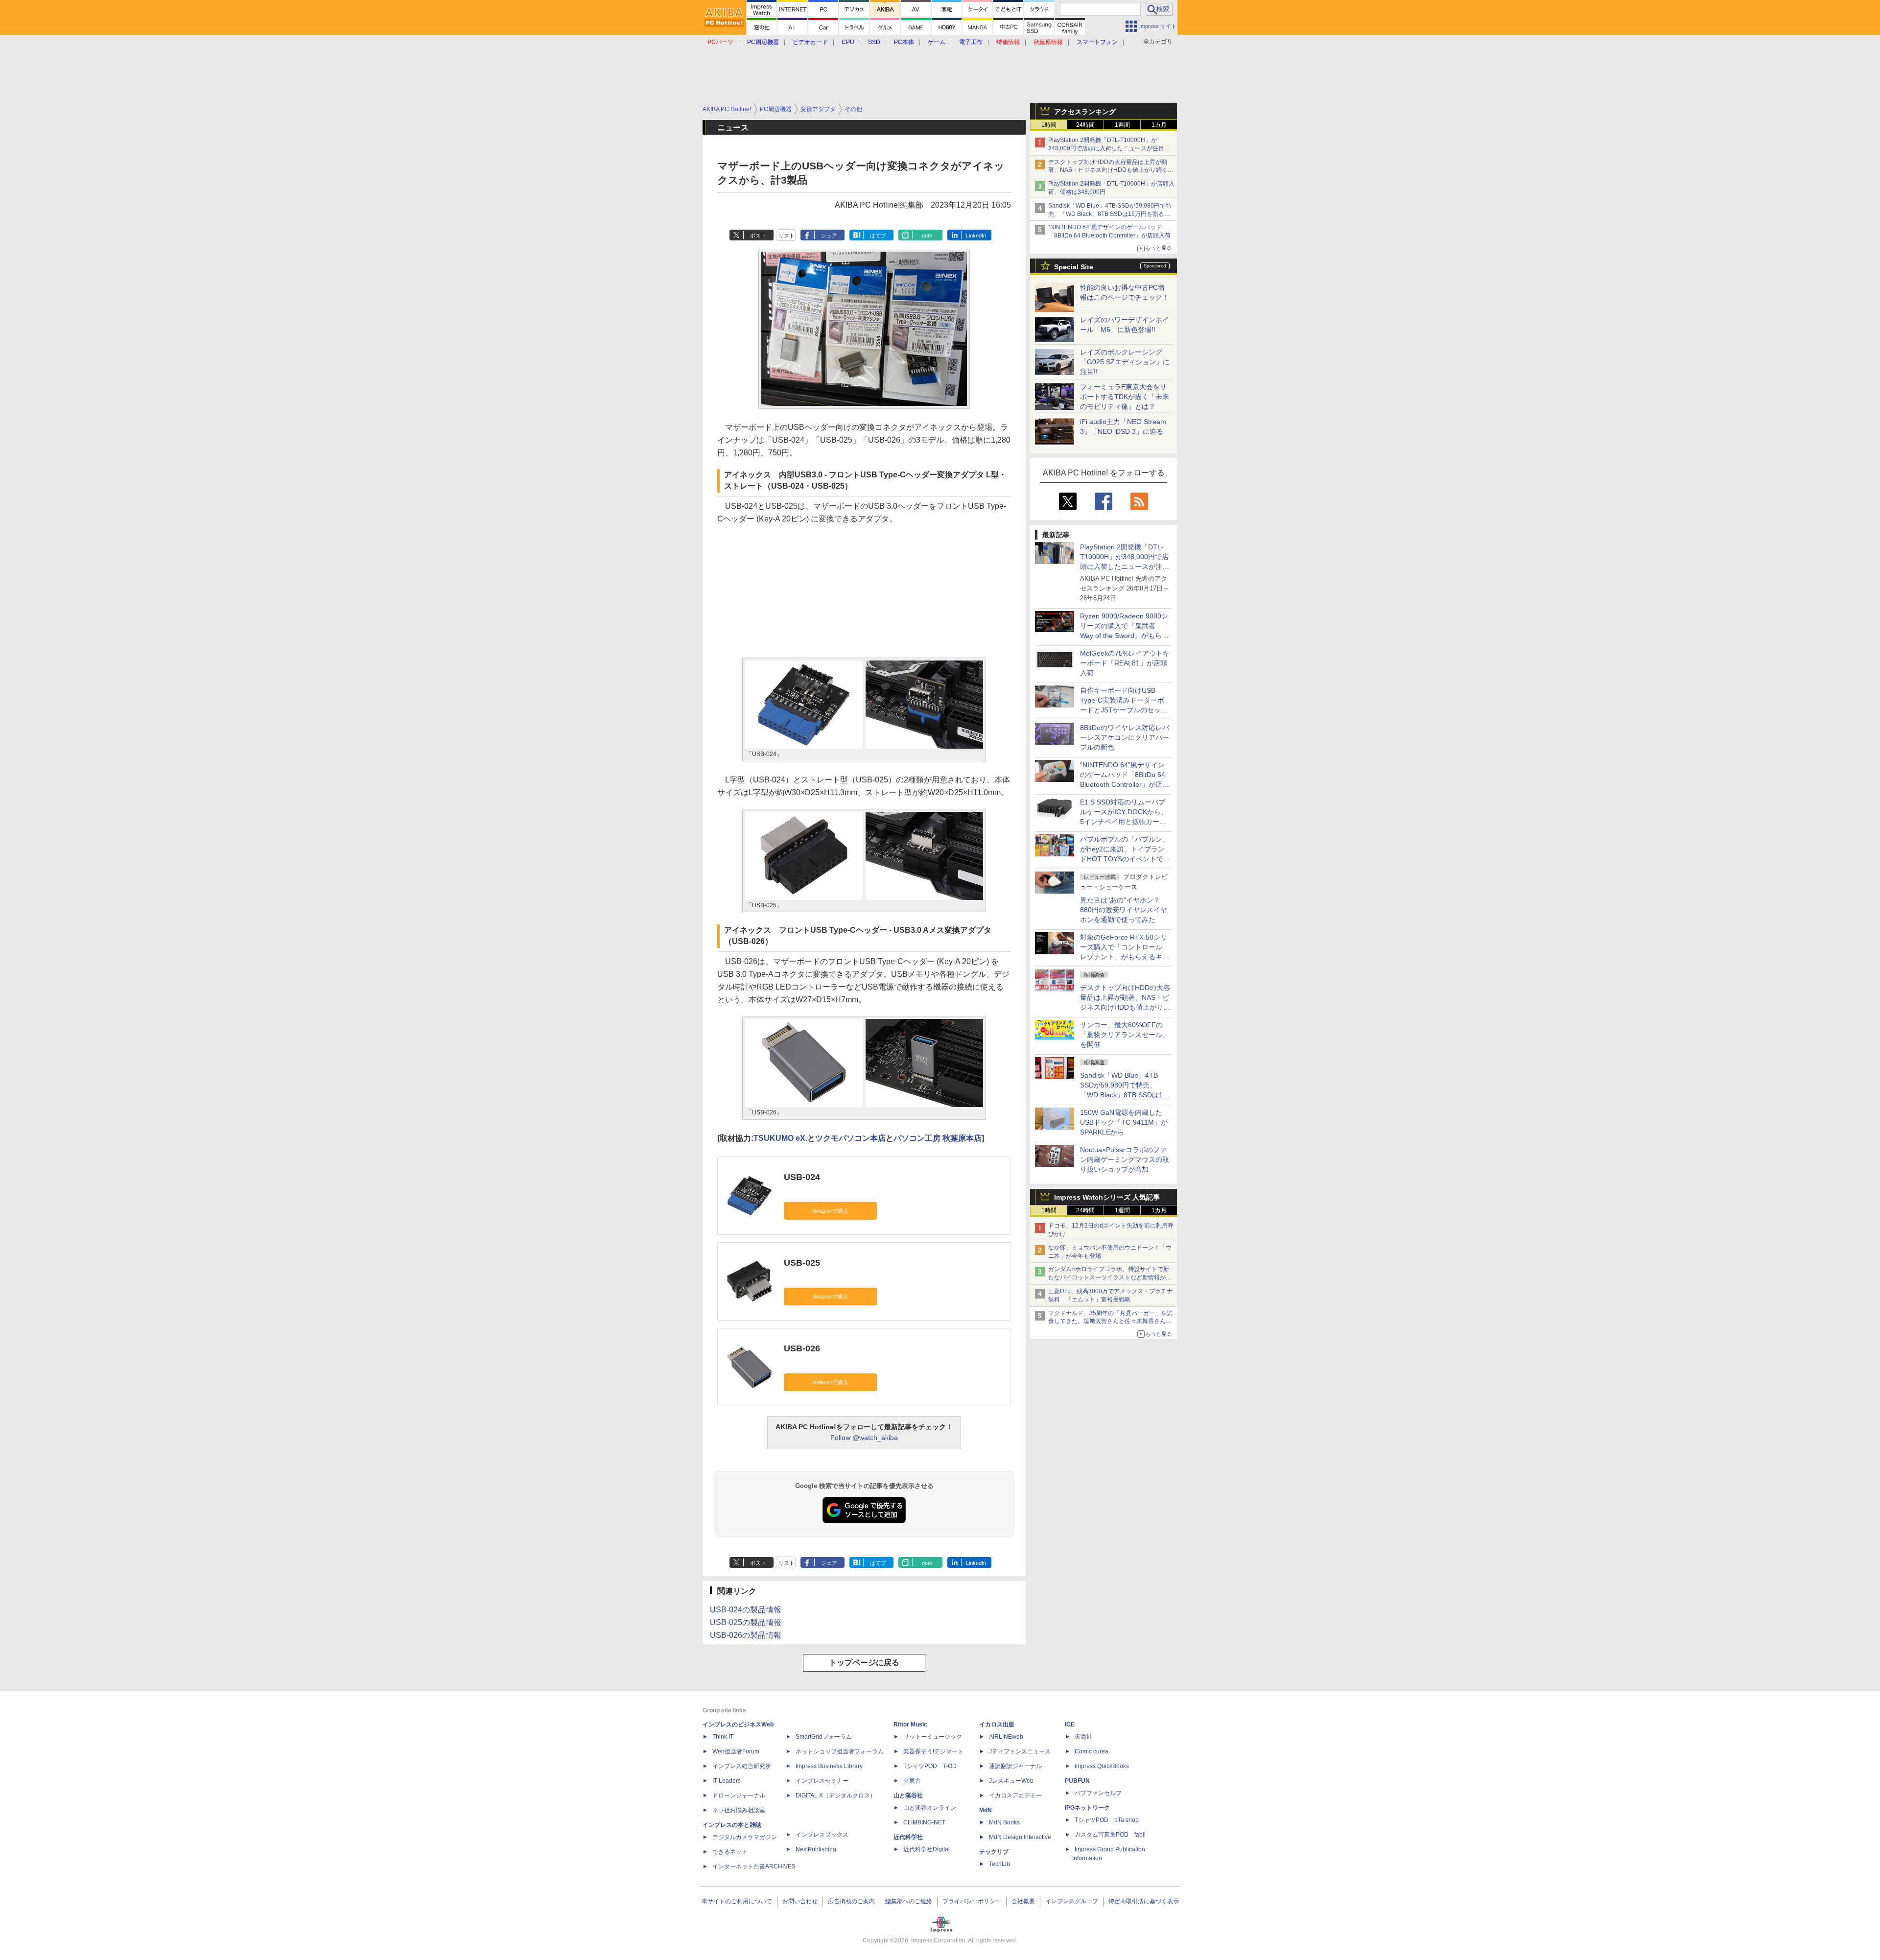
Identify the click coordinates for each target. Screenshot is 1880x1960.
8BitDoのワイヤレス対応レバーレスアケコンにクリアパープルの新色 (1125, 737)
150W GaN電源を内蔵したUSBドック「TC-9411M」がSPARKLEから (1124, 1122)
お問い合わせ (800, 1901)
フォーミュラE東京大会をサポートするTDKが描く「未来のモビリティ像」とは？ (1125, 397)
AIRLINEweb (1006, 1737)
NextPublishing (816, 1849)
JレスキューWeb (1011, 1781)
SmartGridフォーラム (824, 1737)
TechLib (999, 1864)
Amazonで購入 (831, 1211)
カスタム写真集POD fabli (1110, 1835)
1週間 (1122, 125)
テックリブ (994, 1852)
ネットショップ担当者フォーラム (840, 1751)
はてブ (878, 236)
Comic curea (1092, 1751)
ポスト (758, 236)
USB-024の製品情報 (746, 1610)
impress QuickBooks (1102, 1766)
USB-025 (802, 1263)
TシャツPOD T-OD (930, 1766)
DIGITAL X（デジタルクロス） (836, 1795)
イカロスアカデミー (1015, 1795)
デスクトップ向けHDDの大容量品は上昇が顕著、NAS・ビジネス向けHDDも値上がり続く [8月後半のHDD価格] (1111, 170)
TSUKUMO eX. (780, 1138)
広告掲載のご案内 (851, 1901)
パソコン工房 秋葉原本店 (938, 1138)
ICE (1070, 1724)
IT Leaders (727, 1781)
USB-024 (802, 1177)
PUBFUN (1077, 1781)
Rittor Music (910, 1724)
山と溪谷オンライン (930, 1808)
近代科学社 (908, 1837)
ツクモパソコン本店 (850, 1138)
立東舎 (912, 1781)
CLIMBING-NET (924, 1822)
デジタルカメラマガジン (745, 1837)
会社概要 (1023, 1901)
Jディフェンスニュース (1020, 1751)
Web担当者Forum (736, 1751)
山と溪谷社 (908, 1795)
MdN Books (1004, 1822)
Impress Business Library (829, 1766)
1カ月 (1159, 125)
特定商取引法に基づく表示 (1144, 1901)
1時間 (1049, 125)
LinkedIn (976, 236)
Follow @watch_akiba (864, 1438)
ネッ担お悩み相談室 (739, 1810)
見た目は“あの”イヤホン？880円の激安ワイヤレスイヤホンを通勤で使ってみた (1124, 910)
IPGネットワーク (1087, 1808)
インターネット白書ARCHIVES (754, 1866)
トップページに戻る (864, 1663)
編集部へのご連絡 (909, 1901)
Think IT (723, 1737)
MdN (986, 1810)
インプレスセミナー (822, 1781)
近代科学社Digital (927, 1849)
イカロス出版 (997, 1724)
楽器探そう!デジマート (933, 1751)
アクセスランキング (1085, 112)
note (927, 236)
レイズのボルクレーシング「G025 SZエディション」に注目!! (1125, 362)
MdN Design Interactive (1020, 1837)
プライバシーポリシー (972, 1901)
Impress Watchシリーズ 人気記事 (1107, 1197)
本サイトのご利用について (737, 1901)
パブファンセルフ (1098, 1793)
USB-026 (802, 1348)
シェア (829, 236)
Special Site (1074, 267)
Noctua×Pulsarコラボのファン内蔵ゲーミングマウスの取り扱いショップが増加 (1125, 1159)
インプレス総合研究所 (742, 1766)
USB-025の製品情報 (746, 1622)
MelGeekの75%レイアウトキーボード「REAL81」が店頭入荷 (1125, 663)
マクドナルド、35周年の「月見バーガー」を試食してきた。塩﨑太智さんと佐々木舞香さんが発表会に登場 (1110, 1322)
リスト (787, 236)
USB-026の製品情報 (746, 1635)
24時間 (1085, 125)
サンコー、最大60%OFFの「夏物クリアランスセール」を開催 (1125, 1035)
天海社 (1083, 1737)
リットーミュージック (933, 1737)
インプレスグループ (1072, 1901)
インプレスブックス (822, 1835)
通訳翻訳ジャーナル (1015, 1766)
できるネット (730, 1852)
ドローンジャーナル (739, 1795)
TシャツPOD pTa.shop (1107, 1820)
